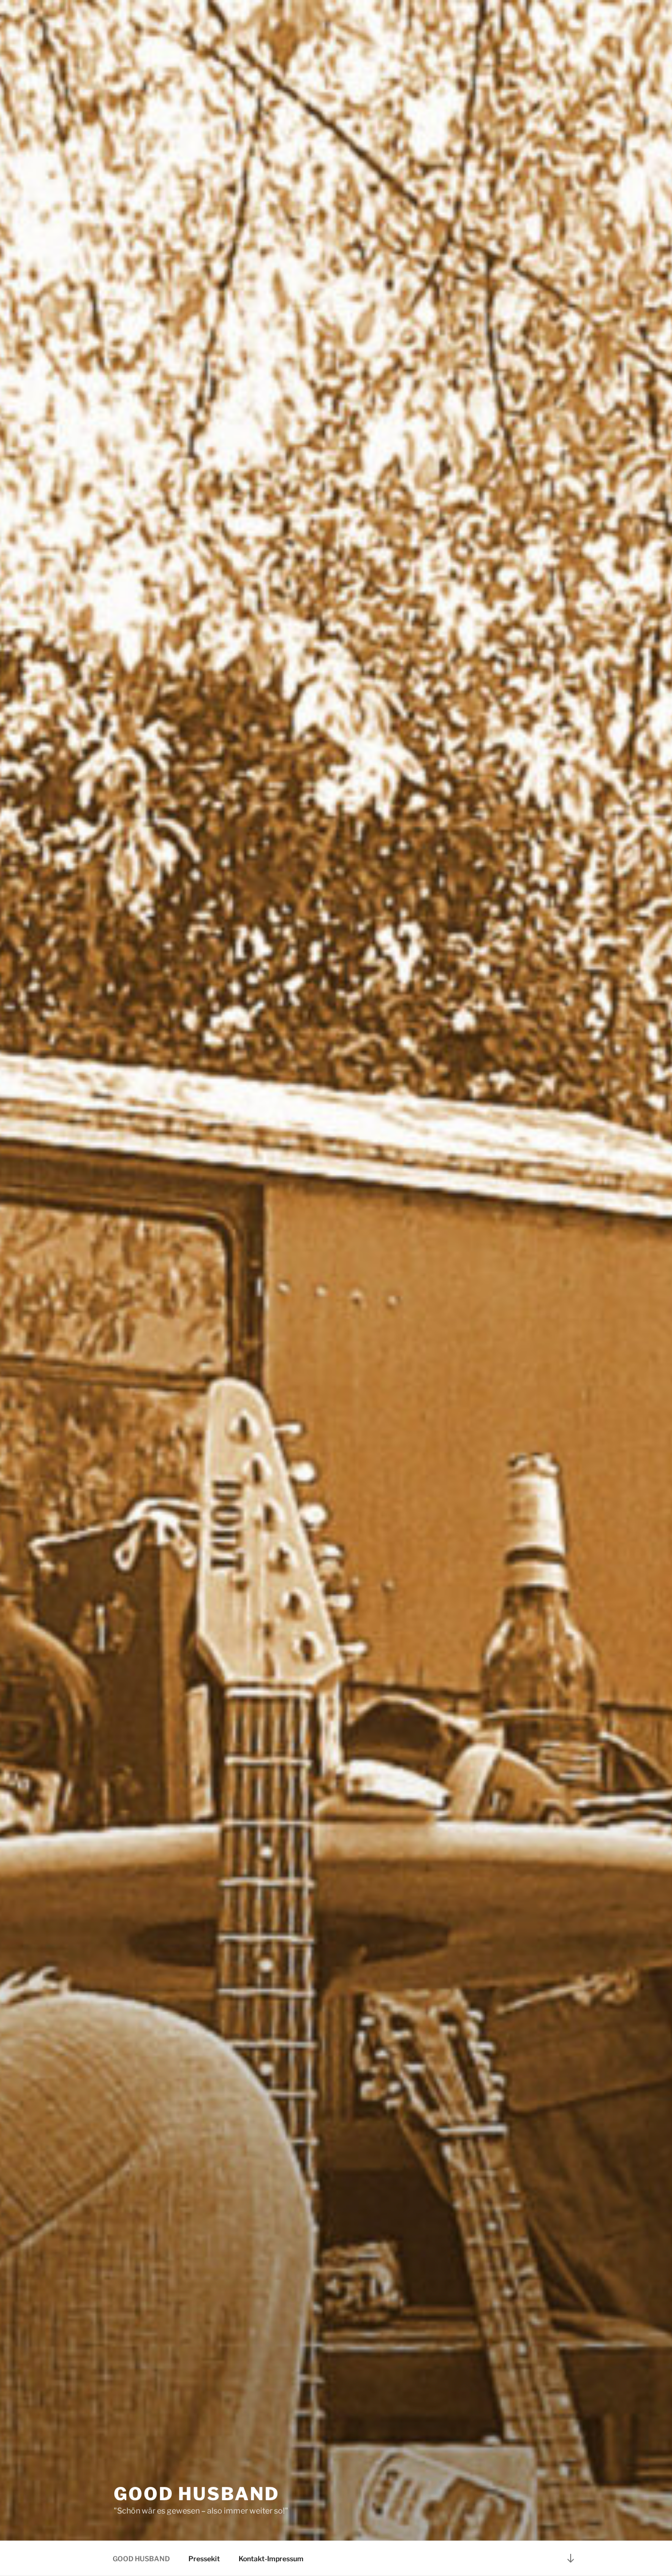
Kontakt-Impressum (271, 2559)
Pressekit (204, 2559)
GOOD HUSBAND (197, 2494)
